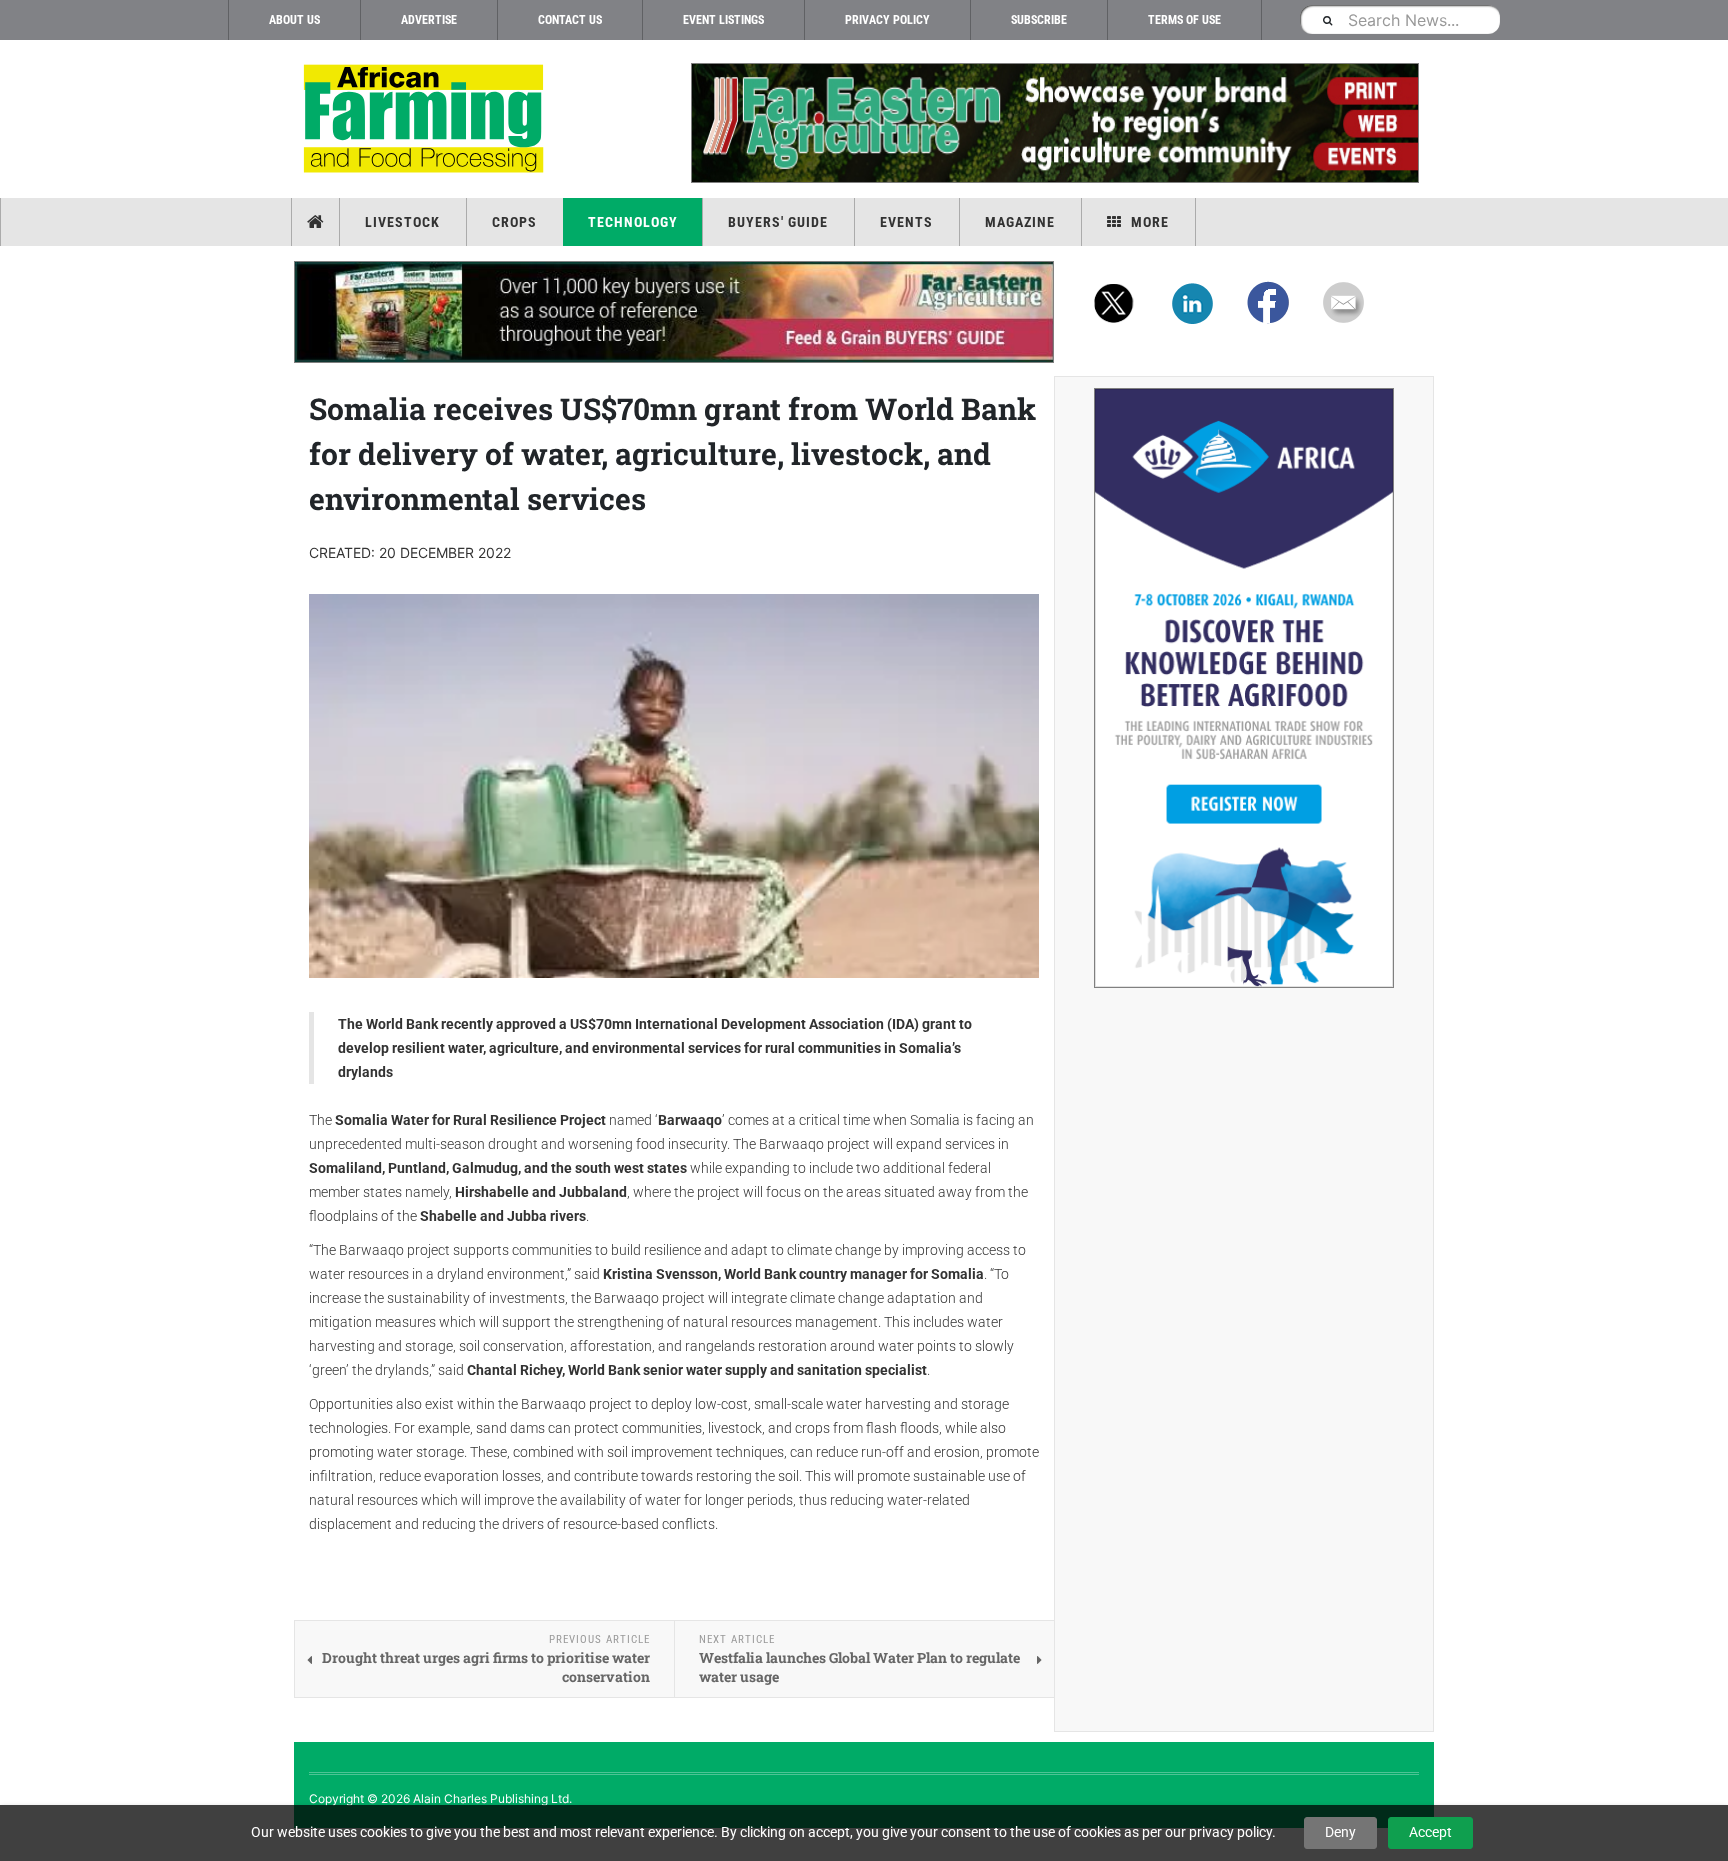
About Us (294, 20)
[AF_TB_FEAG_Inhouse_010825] (1054, 123)
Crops (514, 222)
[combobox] (1400, 19)
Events (906, 222)
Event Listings (723, 20)
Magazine (1020, 222)
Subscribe (1039, 20)
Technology (633, 222)
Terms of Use (1184, 20)
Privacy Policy (887, 20)
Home (317, 222)
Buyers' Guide (778, 222)
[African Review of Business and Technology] (426, 120)
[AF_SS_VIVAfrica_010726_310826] (1244, 688)
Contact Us (570, 20)
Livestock (402, 222)
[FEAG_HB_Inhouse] (674, 312)
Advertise (429, 20)
